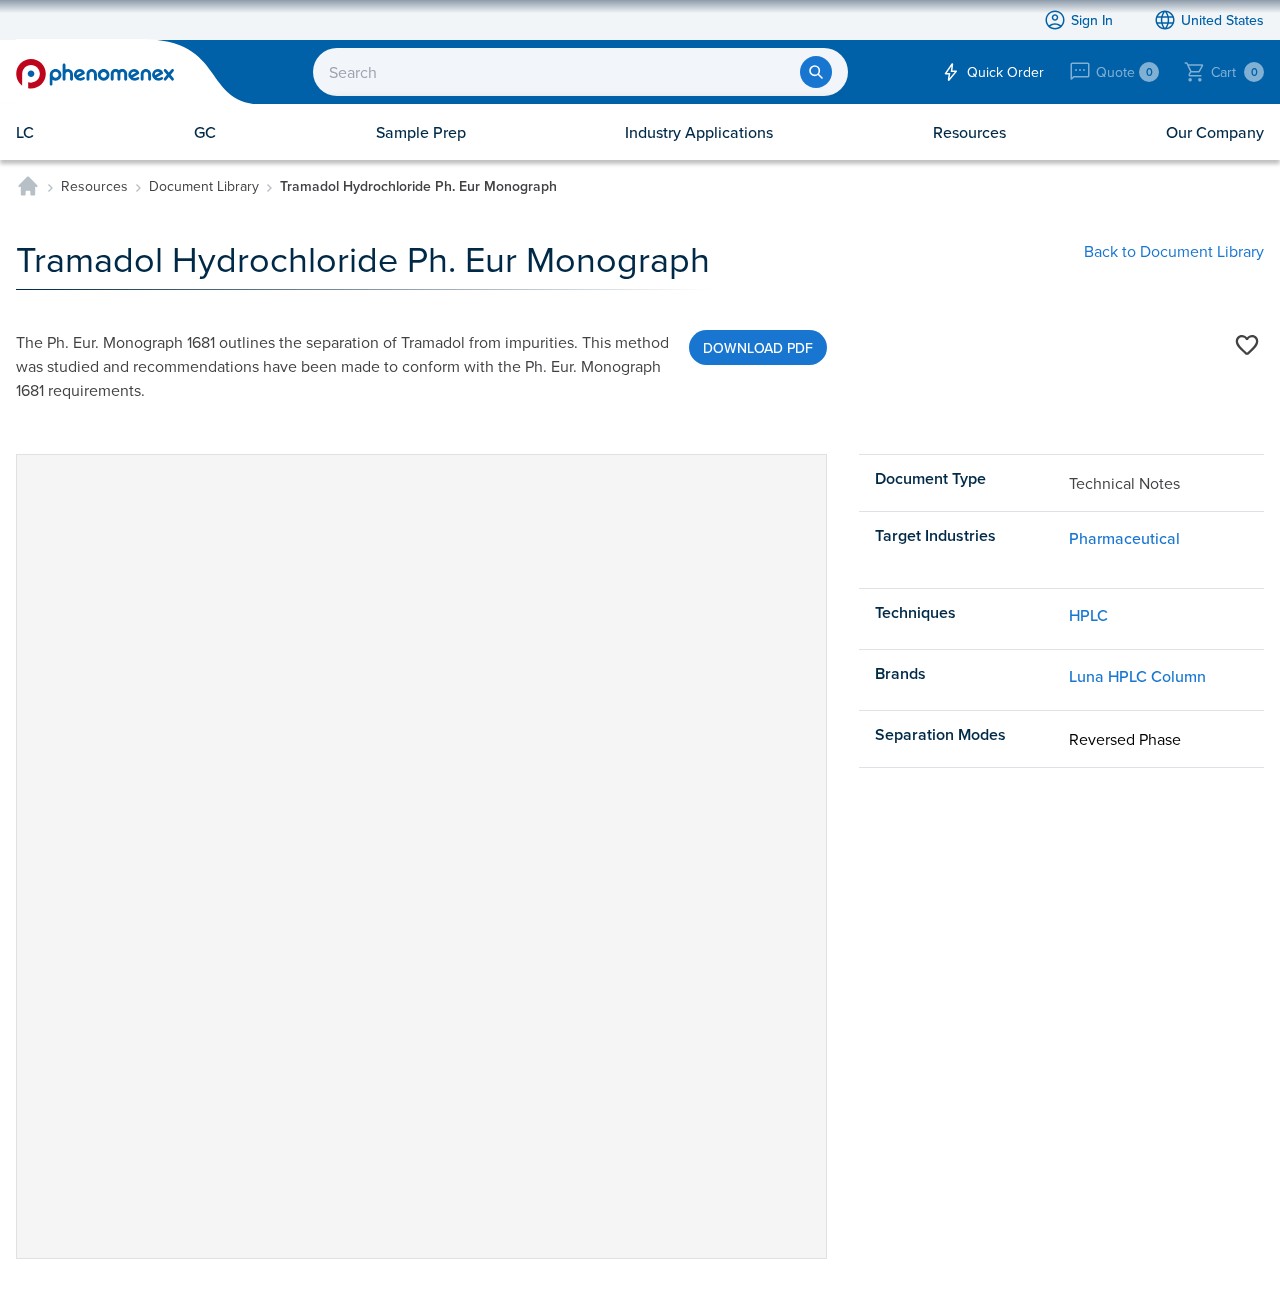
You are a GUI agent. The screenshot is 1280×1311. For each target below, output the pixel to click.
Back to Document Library (1174, 251)
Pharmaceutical (1124, 538)
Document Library (204, 186)
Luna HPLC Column (1137, 676)
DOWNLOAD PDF (758, 348)
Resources (94, 186)
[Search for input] (816, 72)
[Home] (28, 186)
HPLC (1088, 615)
